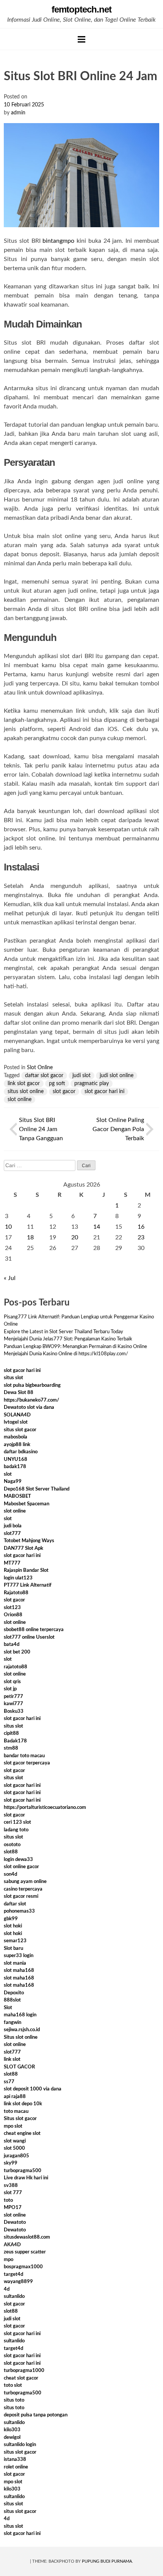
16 (141, 1227)
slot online (20, 1100)
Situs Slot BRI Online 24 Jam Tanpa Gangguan (41, 1129)
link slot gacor (24, 1084)
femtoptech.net (81, 9)
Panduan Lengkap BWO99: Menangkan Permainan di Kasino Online (75, 1347)
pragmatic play (92, 1084)
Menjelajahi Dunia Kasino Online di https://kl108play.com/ (66, 1354)
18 (30, 1237)
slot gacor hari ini (104, 1092)
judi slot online (117, 1076)
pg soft (57, 1084)
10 (8, 1227)
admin (18, 113)
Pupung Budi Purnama (107, 2561)
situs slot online (26, 1092)
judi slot (81, 1076)
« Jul (10, 1278)
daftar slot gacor (44, 1076)
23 (141, 1237)
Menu (81, 39)
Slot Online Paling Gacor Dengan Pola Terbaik (118, 1129)
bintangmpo (58, 241)
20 (75, 1237)
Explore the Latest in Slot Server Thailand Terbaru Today (63, 1332)
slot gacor (64, 1092)
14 (97, 1227)
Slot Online (40, 1068)
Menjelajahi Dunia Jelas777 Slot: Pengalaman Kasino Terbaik (68, 1339)
